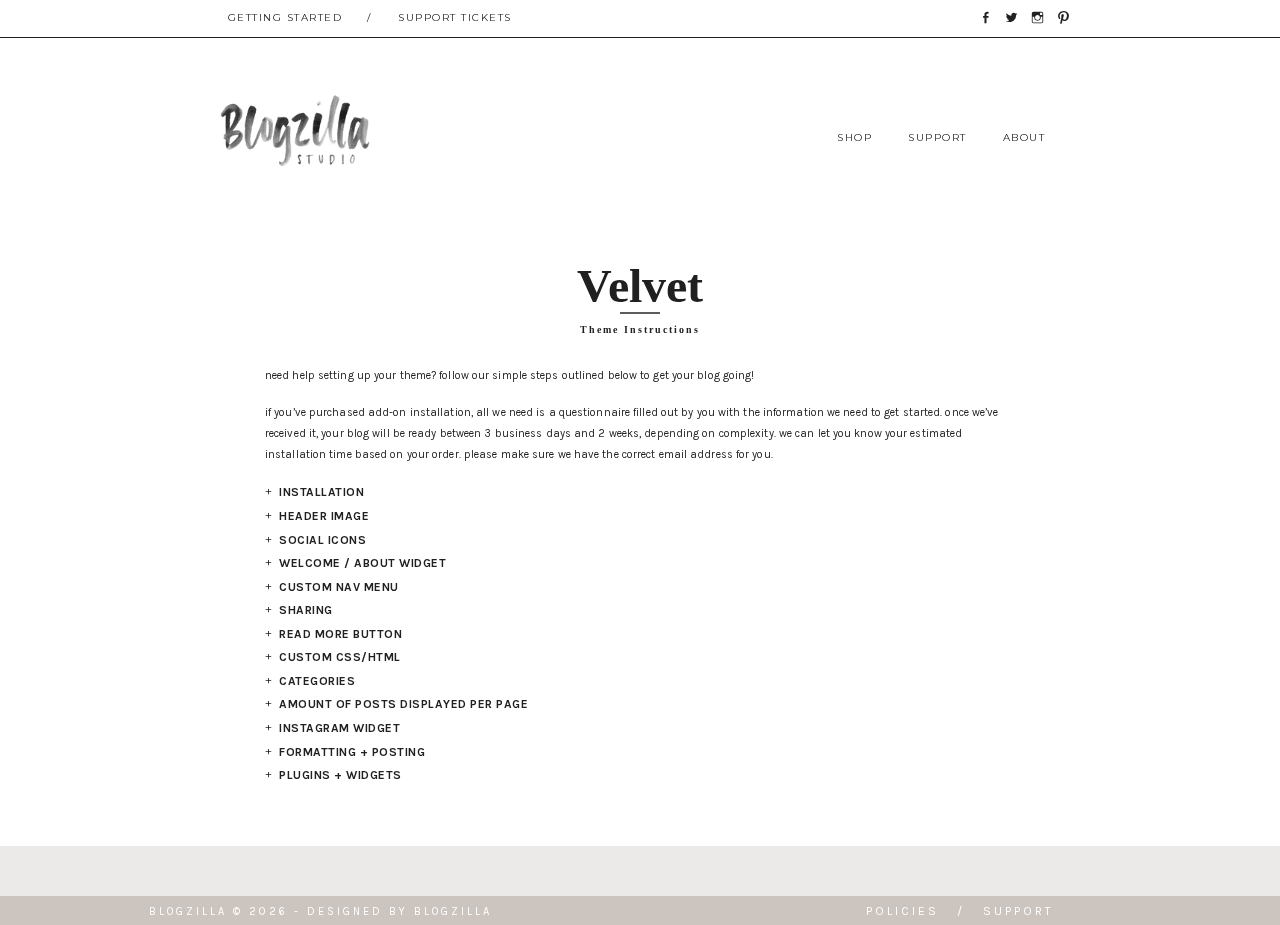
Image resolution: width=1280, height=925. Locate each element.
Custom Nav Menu (339, 587)
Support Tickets (455, 17)
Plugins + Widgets (340, 775)
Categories (317, 681)
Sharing (306, 610)
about (1024, 137)
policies (902, 911)
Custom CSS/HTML (340, 657)
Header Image (324, 516)
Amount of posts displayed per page (403, 704)
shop (854, 137)
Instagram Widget (339, 728)
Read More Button (340, 634)
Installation (321, 492)
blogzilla (453, 911)
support (937, 137)
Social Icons (322, 540)
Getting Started (285, 17)
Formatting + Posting (352, 752)
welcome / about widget (362, 563)
